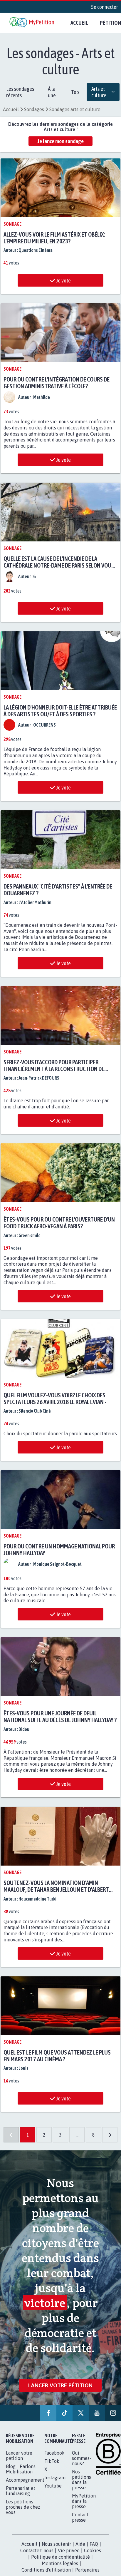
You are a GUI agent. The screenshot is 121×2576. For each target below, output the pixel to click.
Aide (80, 2563)
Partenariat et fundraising (21, 2510)
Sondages (34, 109)
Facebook (54, 2472)
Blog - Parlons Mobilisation (21, 2488)
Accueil (79, 23)
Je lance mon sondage (60, 141)
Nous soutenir (56, 2563)
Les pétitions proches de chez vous (23, 2526)
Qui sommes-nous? (82, 2477)
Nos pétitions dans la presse (81, 2499)
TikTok (52, 2480)
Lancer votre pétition (60, 2399)
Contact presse (80, 2536)
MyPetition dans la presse (84, 2520)
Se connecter (105, 7)
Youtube (53, 2505)
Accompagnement (25, 2499)
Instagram (55, 2497)
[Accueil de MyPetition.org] (32, 23)
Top (75, 92)
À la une (52, 92)
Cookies (93, 2570)
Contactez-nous (37, 2570)
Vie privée (69, 2570)
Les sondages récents (20, 92)
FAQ (94, 2563)
